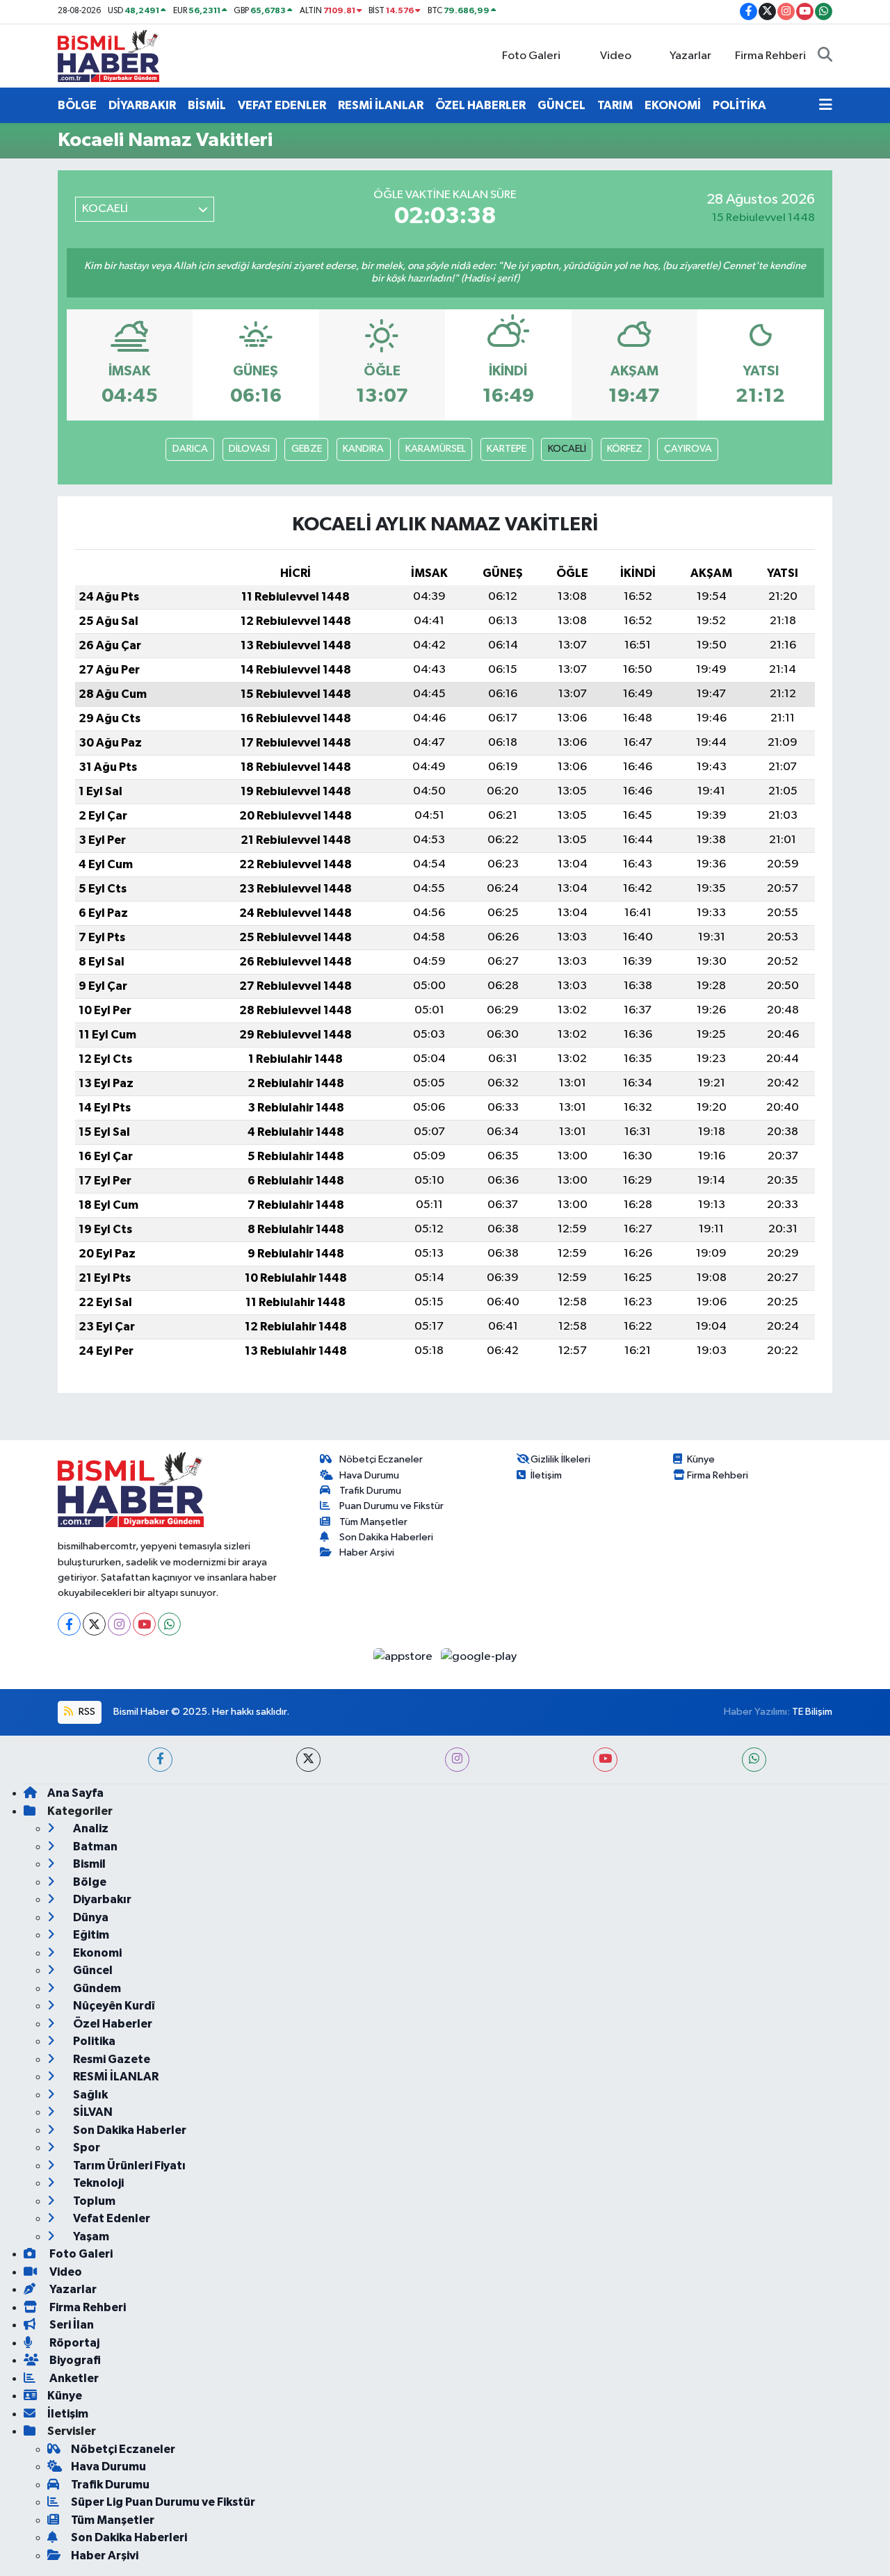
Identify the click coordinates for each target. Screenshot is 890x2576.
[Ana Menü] (826, 106)
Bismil (88, 1864)
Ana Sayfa (75, 1793)
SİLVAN (92, 2112)
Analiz (90, 1828)
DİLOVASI (249, 449)
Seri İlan (71, 2325)
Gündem (96, 1988)
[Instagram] (119, 1624)
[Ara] (825, 56)
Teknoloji (97, 2183)
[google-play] (479, 1656)
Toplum (93, 2201)
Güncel (92, 1970)
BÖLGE (77, 105)
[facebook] (160, 1760)
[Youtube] (144, 1624)
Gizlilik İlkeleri (560, 1459)
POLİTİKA (739, 105)
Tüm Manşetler (373, 1522)
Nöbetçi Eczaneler (381, 1459)
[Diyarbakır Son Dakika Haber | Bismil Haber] (108, 55)
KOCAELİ (567, 449)
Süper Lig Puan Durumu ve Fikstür (163, 2502)
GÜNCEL (561, 105)
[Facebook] (69, 1624)
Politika (93, 2041)
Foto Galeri (531, 56)
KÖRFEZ (625, 449)
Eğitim (90, 1935)
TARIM (615, 105)
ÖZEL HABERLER (480, 105)
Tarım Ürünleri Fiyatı (128, 2166)
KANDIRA (363, 449)
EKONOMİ (673, 105)
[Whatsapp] (169, 1624)
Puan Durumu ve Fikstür (391, 1506)
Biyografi (74, 2360)
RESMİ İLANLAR (381, 105)
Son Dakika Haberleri (386, 1537)
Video (616, 56)
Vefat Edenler (111, 2218)
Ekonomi (96, 1953)
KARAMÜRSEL (436, 449)
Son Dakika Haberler (129, 2130)
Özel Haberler (112, 2024)
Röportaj (73, 2343)
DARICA (190, 449)
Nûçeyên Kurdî (113, 2006)
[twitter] (308, 1760)
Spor (86, 2147)
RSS (86, 1712)
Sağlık (89, 2095)
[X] (94, 1624)
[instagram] (457, 1760)
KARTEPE (507, 449)
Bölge (89, 1882)
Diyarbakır (101, 1899)
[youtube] (605, 1760)
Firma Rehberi (770, 56)
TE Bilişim (812, 1712)
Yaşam (90, 2236)
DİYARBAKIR (142, 105)
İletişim (546, 1475)
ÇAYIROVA (688, 449)
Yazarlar (690, 56)
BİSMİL (207, 105)
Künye (701, 1459)
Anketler (73, 2378)
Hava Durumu (369, 1475)
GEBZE (307, 449)
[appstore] (404, 1656)
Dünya (90, 1917)
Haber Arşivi (367, 1552)
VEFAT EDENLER (282, 105)
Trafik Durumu (370, 1491)
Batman (94, 1847)
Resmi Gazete (111, 2059)
